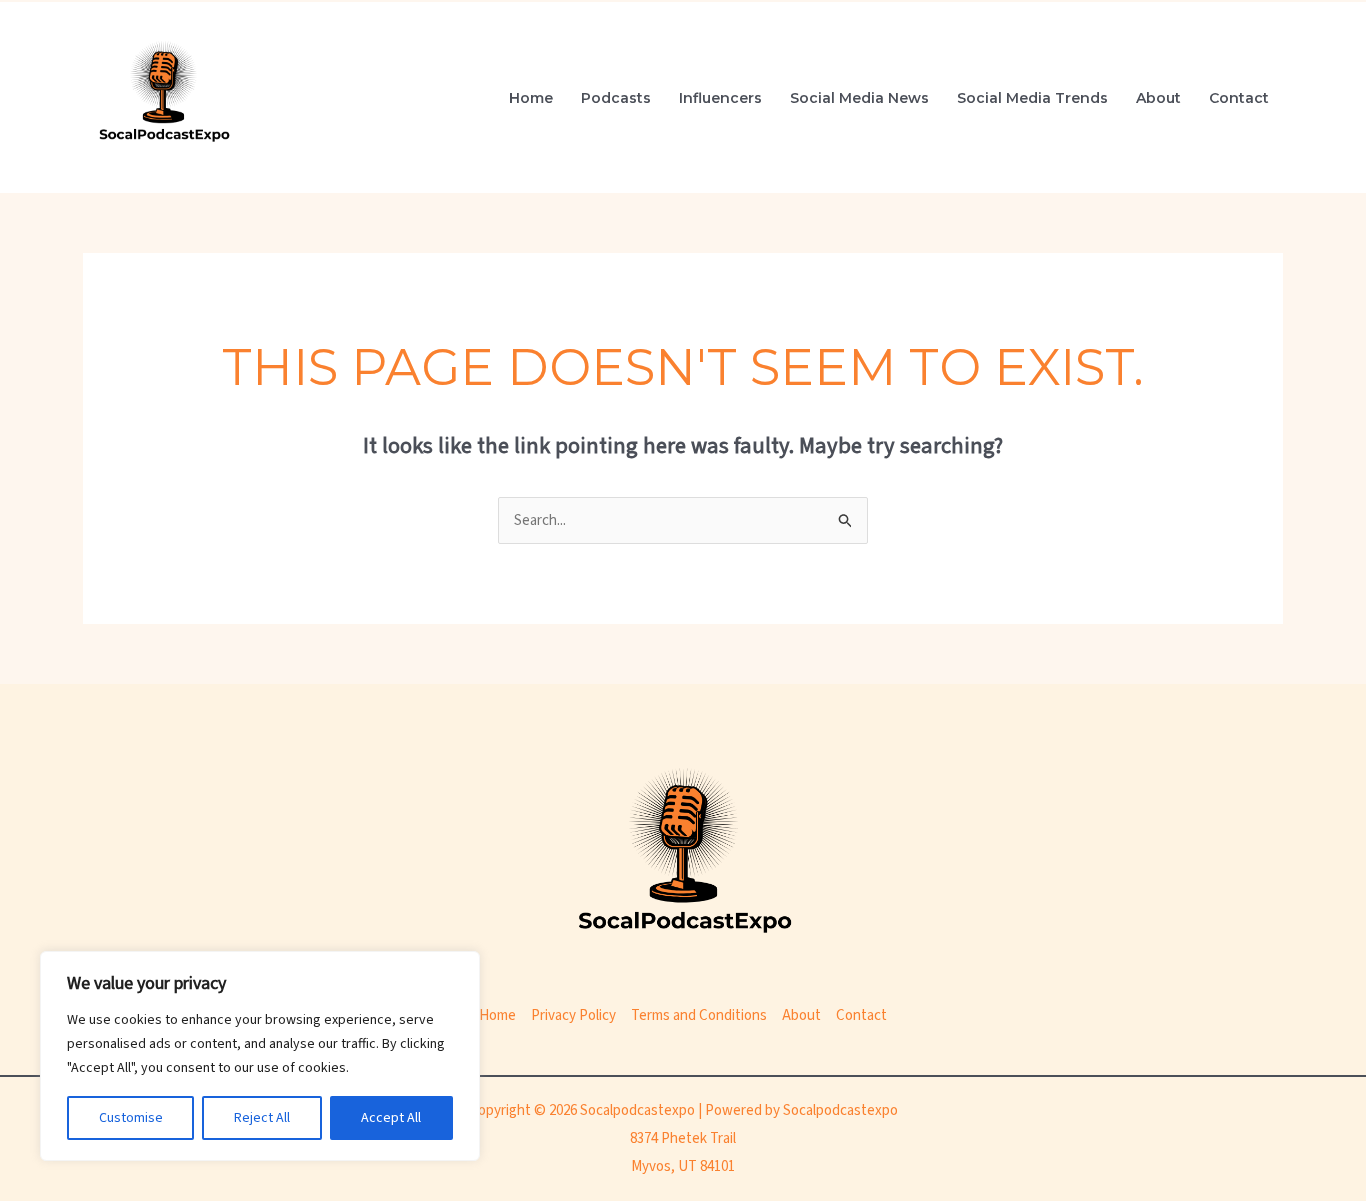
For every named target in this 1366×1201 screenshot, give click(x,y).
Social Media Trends (1032, 98)
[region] (260, 1056)
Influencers (720, 98)
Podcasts (616, 98)
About (1158, 98)
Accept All (391, 1118)
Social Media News (859, 98)
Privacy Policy (573, 1015)
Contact (1239, 98)
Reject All (262, 1118)
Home (531, 98)
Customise (131, 1118)
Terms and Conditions (699, 1015)
